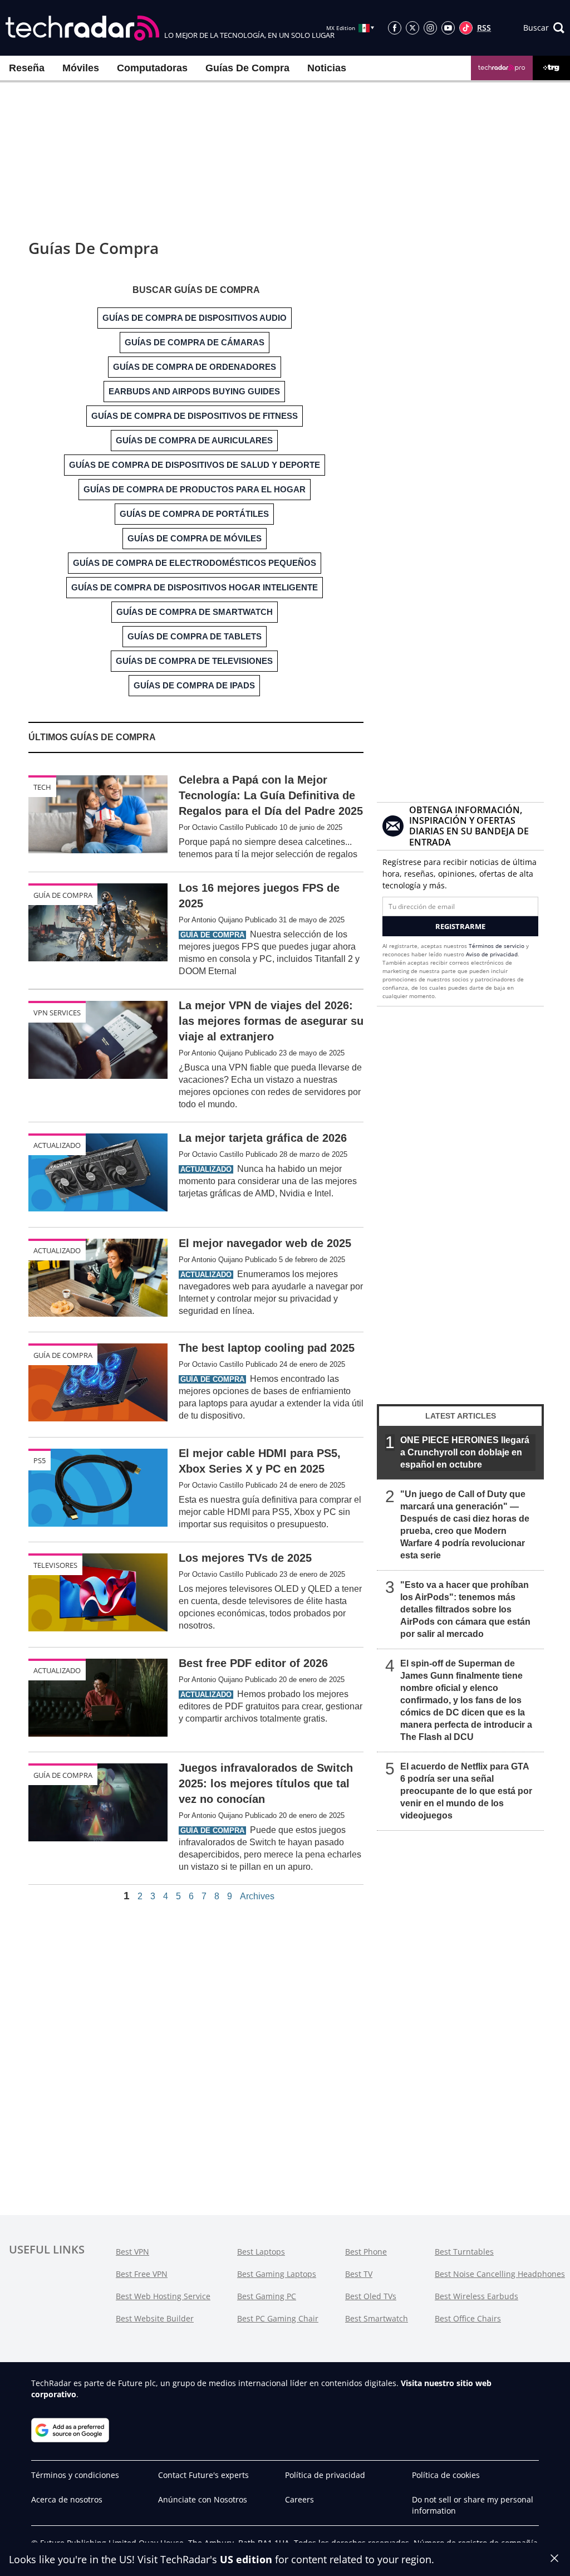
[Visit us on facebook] (395, 28)
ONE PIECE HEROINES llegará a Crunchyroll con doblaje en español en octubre (465, 1452)
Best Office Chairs (468, 2318)
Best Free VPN (142, 2274)
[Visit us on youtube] (448, 28)
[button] (544, 28)
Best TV (359, 2274)
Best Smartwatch (377, 2318)
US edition (246, 2559)
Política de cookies (446, 2475)
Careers (299, 2499)
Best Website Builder (155, 2318)
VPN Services (57, 1013)
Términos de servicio (497, 946)
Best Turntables (464, 2252)
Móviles (81, 68)
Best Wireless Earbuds (476, 2296)
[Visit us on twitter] (412, 28)
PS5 (40, 1460)
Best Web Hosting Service (163, 2296)
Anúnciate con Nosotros (203, 2499)
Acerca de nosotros (67, 2499)
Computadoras (152, 68)
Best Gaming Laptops (277, 2274)
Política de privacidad (325, 2475)
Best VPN (132, 2252)
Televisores (55, 1565)
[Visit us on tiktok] (466, 28)
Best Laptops (261, 2252)
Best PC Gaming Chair (278, 2318)
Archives (257, 1896)
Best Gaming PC (267, 2296)
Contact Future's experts (203, 2475)
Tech (42, 787)
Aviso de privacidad (492, 954)
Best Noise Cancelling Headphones (500, 2274)
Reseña (27, 68)
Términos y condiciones (75, 2475)
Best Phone (366, 2252)
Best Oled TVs (371, 2296)
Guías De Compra (247, 68)
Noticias (327, 68)
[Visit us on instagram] (430, 28)
